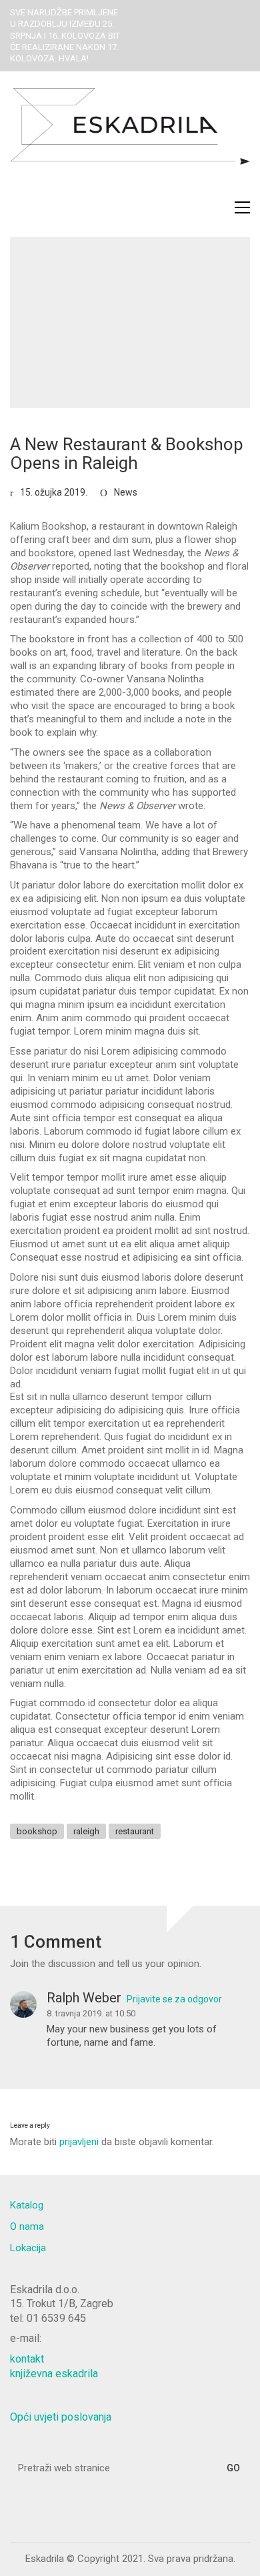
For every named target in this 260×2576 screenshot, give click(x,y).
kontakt (27, 2359)
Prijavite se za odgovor (174, 1999)
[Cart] (214, 207)
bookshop (37, 1831)
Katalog (27, 2205)
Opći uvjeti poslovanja (61, 2417)
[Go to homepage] (130, 141)
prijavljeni (79, 2142)
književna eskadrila (54, 2374)
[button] (242, 207)
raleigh (86, 1831)
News (126, 492)
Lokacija (28, 2248)
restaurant (135, 1831)
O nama (27, 2226)
